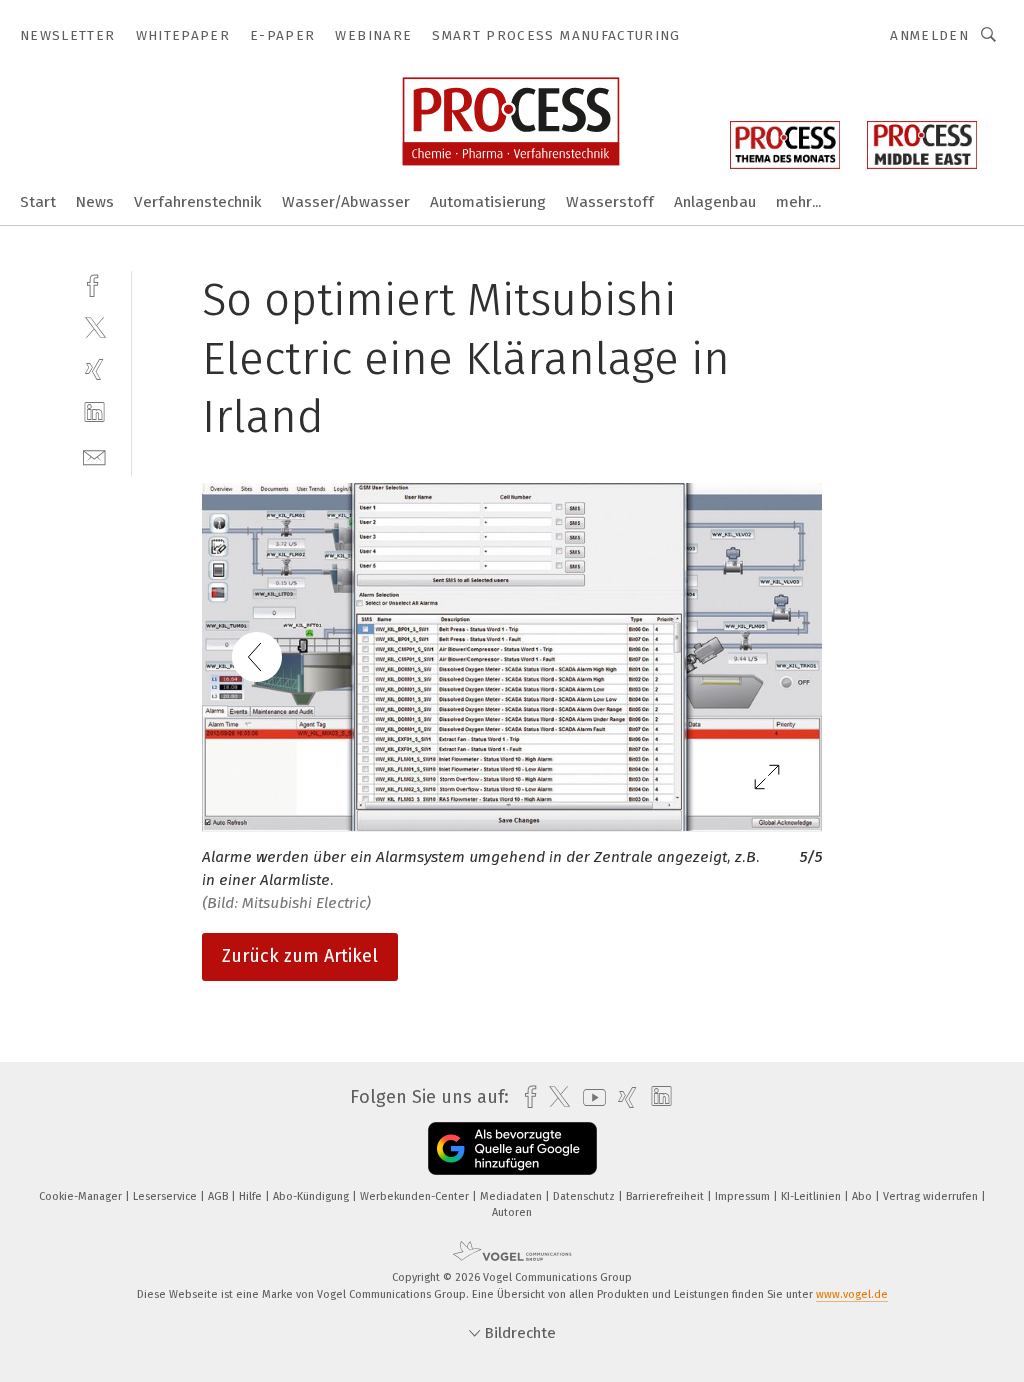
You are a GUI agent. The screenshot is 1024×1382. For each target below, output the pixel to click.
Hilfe (252, 1196)
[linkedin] (94, 412)
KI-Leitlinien (812, 1196)
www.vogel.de (852, 1294)
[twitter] (94, 326)
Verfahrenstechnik (198, 202)
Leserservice (166, 1196)
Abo (863, 1196)
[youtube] (589, 1097)
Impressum (744, 1196)
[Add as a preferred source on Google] (512, 1148)
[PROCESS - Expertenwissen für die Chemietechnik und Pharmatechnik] (38, 200)
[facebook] (94, 283)
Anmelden (929, 35)
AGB (219, 1196)
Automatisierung (488, 202)
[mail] (94, 455)
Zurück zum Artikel (300, 956)
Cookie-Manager (82, 1196)
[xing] (94, 369)
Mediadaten (512, 1196)
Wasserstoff (610, 202)
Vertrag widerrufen (932, 1196)
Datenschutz (585, 1196)
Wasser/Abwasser (346, 202)
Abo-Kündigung (312, 1196)
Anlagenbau (715, 202)
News (95, 202)
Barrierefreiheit (666, 1196)
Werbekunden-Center (416, 1196)
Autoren (512, 1212)
